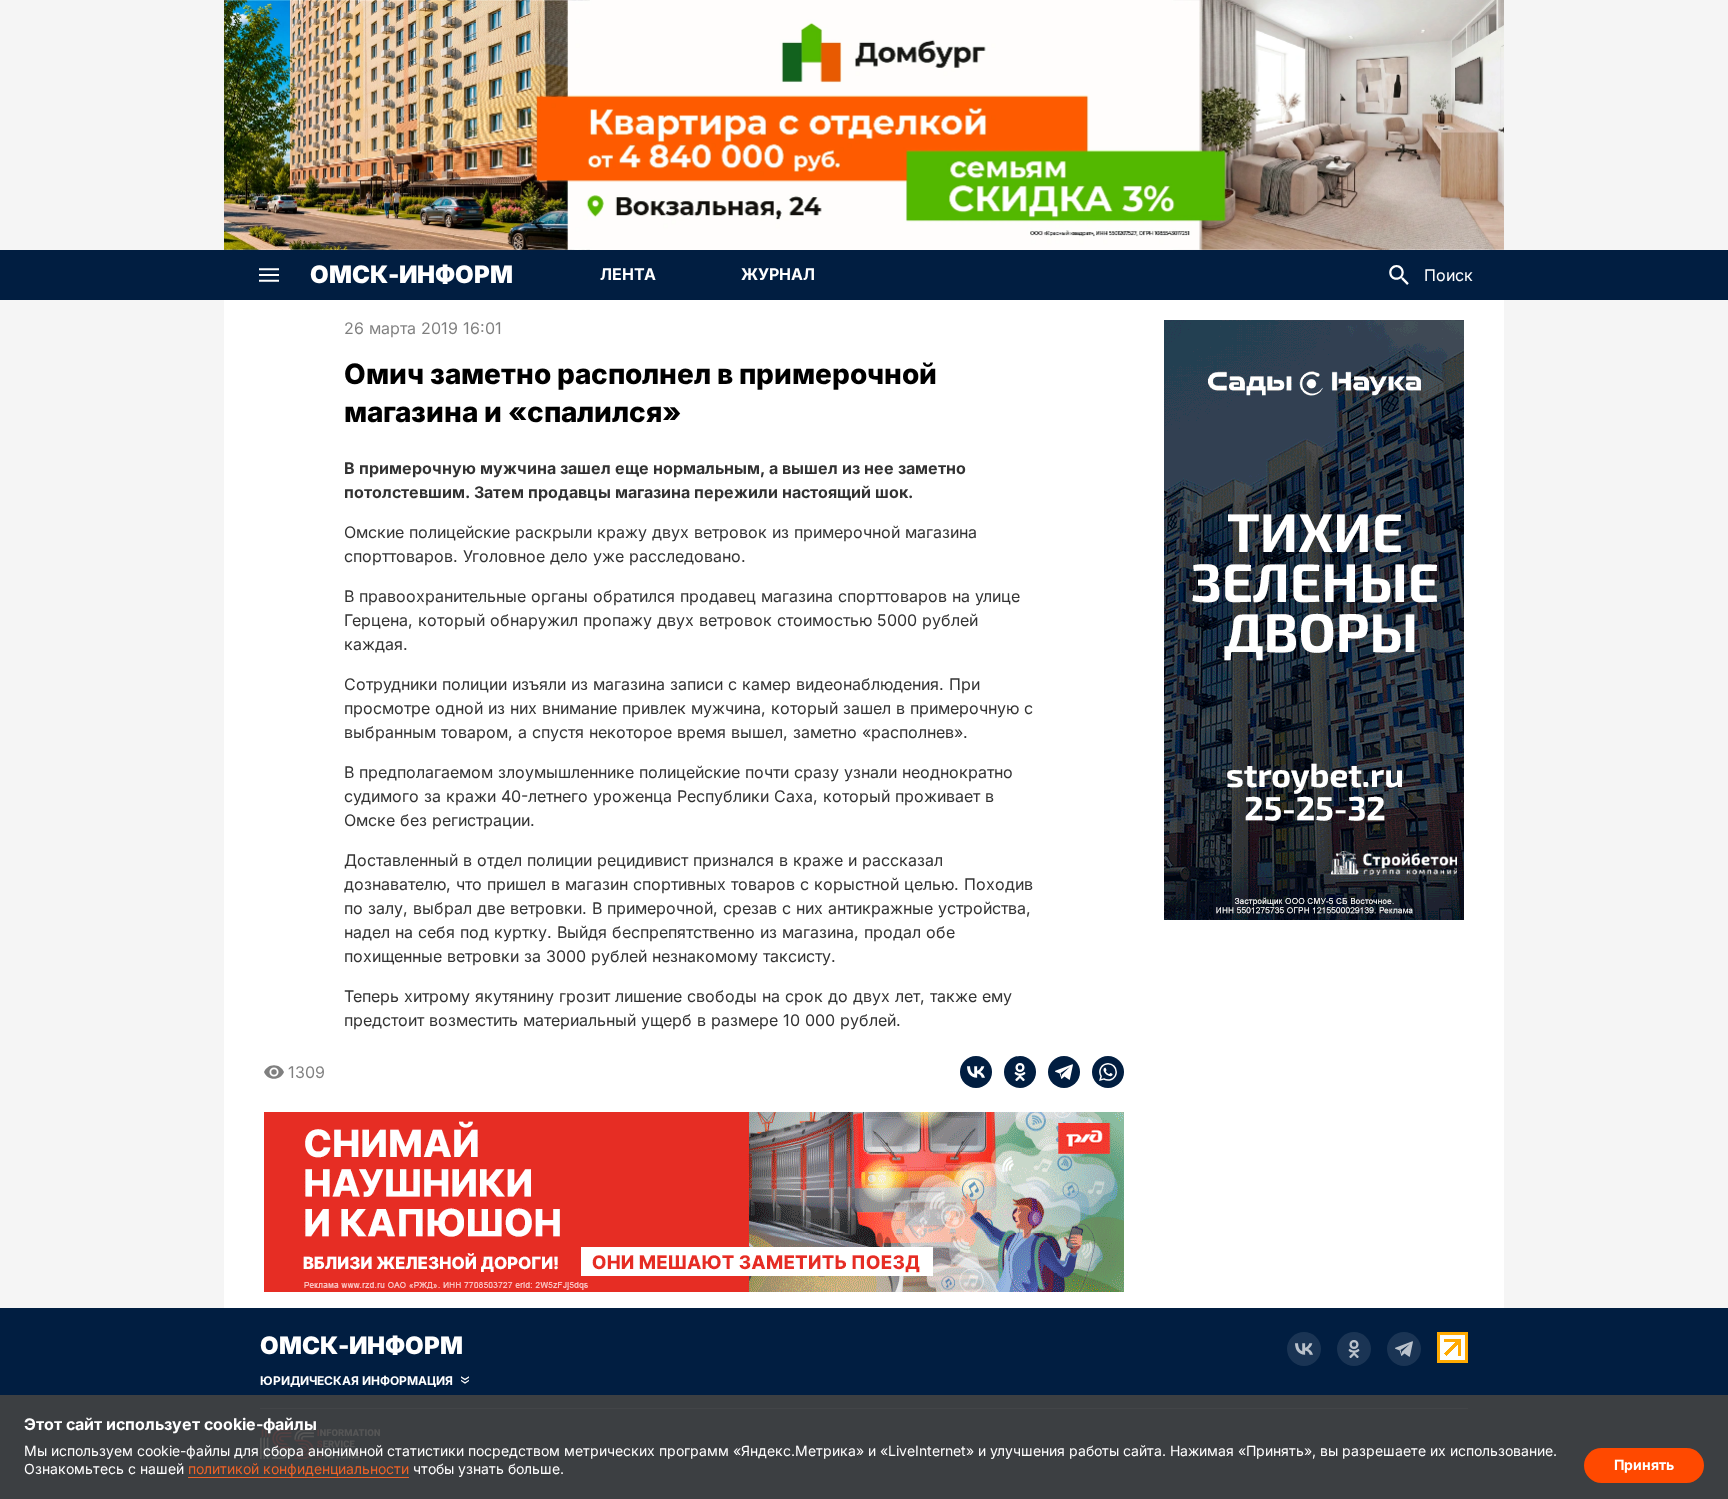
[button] (269, 275)
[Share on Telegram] (1058, 1072)
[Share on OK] (1014, 1072)
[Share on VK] (976, 1072)
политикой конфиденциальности (298, 1468)
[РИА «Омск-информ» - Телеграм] (1404, 1349)
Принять (1644, 1464)
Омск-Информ (411, 275)
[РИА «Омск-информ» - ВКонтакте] (1304, 1349)
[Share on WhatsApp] (1102, 1072)
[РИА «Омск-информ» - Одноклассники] (1354, 1349)
